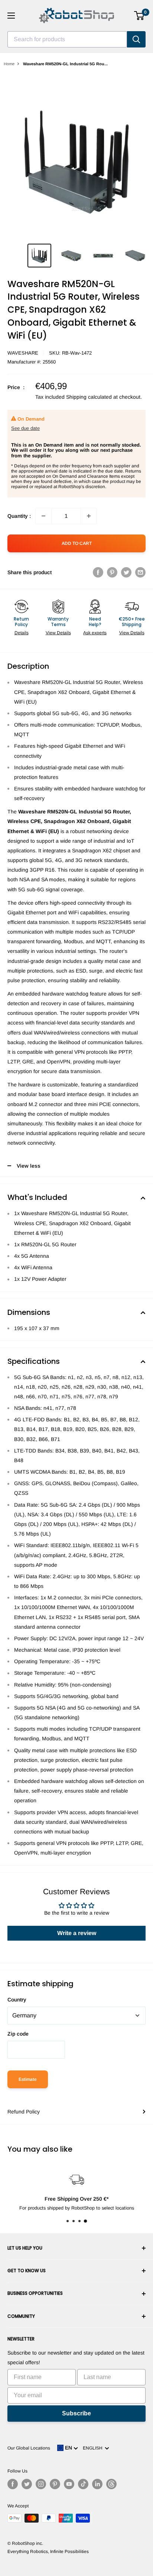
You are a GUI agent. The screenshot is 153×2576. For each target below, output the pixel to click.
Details (22, 633)
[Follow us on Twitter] (27, 2484)
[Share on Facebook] (98, 572)
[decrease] (43, 516)
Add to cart (77, 543)
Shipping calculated (89, 397)
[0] (139, 16)
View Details (58, 633)
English (94, 2448)
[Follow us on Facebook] (13, 2484)
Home (9, 64)
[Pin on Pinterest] (112, 572)
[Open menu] (11, 16)
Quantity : (19, 516)
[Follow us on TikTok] (83, 2484)
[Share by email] (140, 572)
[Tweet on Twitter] (126, 572)
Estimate (28, 2079)
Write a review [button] (77, 1933)
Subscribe (76, 2413)
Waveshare (23, 353)
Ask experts (95, 633)
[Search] (136, 39)
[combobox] (67, 39)
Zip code (18, 2034)
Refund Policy (24, 2112)
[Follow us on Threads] (111, 2484)
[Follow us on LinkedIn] (97, 2484)
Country (17, 2000)
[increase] (89, 516)
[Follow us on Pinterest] (55, 2484)
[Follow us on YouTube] (69, 2484)
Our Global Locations (29, 2448)
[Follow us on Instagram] (41, 2484)
